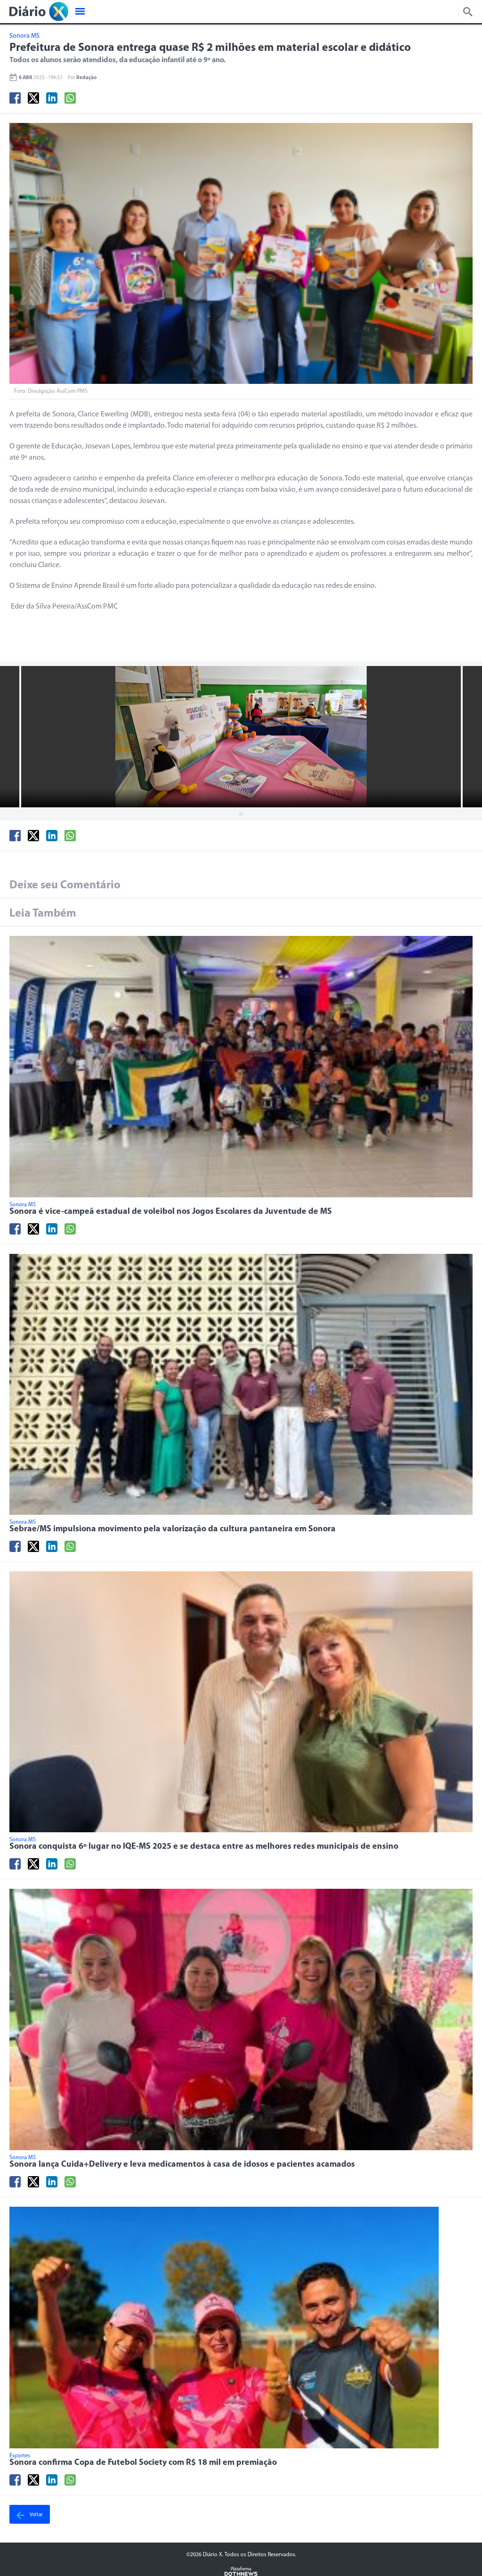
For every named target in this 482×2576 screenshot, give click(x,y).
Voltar (36, 2515)
